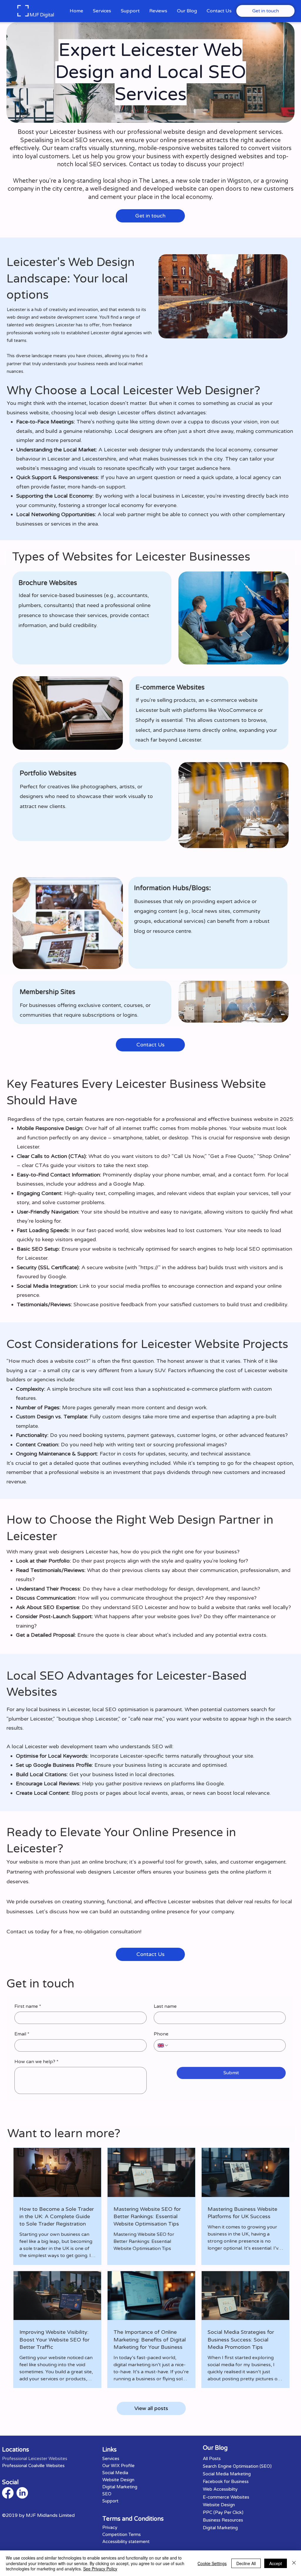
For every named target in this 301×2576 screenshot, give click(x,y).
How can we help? (36, 2062)
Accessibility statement (126, 2542)
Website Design (118, 2480)
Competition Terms (122, 2535)
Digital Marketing (120, 2487)
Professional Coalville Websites (33, 2466)
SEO (107, 2494)
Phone (161, 2034)
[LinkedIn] (22, 2493)
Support (110, 2501)
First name (28, 2006)
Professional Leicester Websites (35, 2459)
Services (111, 2459)
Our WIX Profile (118, 2466)
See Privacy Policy (100, 2569)
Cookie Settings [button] (212, 2563)
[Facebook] (8, 2493)
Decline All (246, 2563)
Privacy (110, 2527)
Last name (165, 2006)
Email (22, 2034)
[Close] (294, 2563)
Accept (276, 2563)
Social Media (115, 2473)
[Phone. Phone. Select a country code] (163, 2045)
